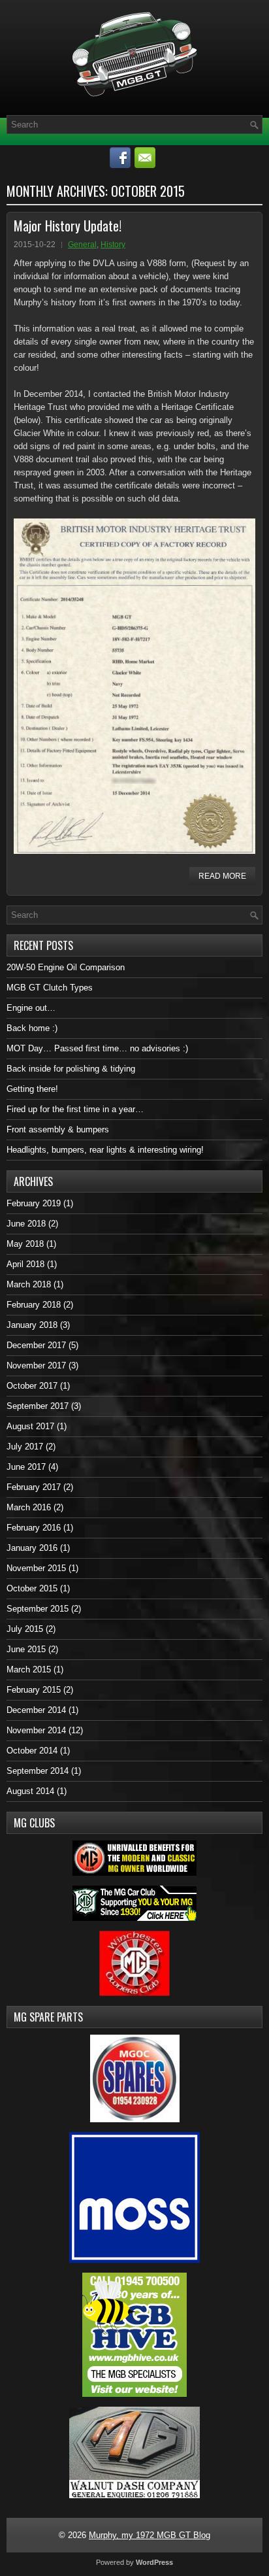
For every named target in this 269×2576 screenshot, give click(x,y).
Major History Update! (68, 226)
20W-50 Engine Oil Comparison (66, 967)
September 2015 (38, 1609)
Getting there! (32, 1089)
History (113, 245)
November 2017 (36, 1365)
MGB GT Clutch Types (50, 988)
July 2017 (25, 1447)
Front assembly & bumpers (58, 1129)
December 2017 (36, 1345)
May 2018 (25, 1244)
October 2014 (32, 1751)
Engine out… (31, 1008)
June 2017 (26, 1467)
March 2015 (29, 1669)
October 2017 (32, 1386)
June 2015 (26, 1649)
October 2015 (32, 1588)
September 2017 (38, 1406)
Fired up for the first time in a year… (75, 1109)
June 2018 (26, 1224)
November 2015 (36, 1568)
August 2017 (30, 1426)
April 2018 (25, 1264)
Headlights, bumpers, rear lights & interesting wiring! (105, 1150)
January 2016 (32, 1548)
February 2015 (34, 1690)
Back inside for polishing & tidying (71, 1069)
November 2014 (36, 1730)
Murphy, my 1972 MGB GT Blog (150, 2535)
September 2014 (38, 1771)
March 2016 (29, 1507)
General (82, 245)
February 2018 (34, 1305)
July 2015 (25, 1629)
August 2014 (30, 1791)
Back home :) (32, 1028)
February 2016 (34, 1528)
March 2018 (29, 1284)
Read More (222, 876)
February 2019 (34, 1203)
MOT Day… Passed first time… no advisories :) (97, 1048)
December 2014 (36, 1710)
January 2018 (32, 1325)
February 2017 (34, 1487)
